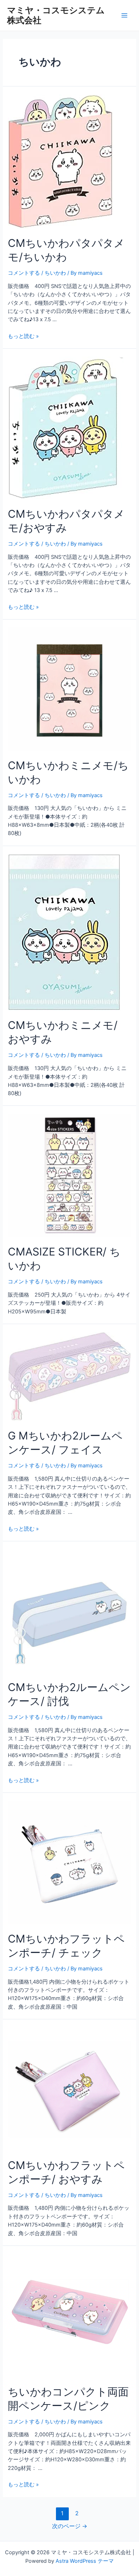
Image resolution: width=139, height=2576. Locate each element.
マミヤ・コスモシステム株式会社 (56, 15)
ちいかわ (55, 273)
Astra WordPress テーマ (85, 2561)
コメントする (24, 273)
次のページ (70, 2526)
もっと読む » (23, 336)
